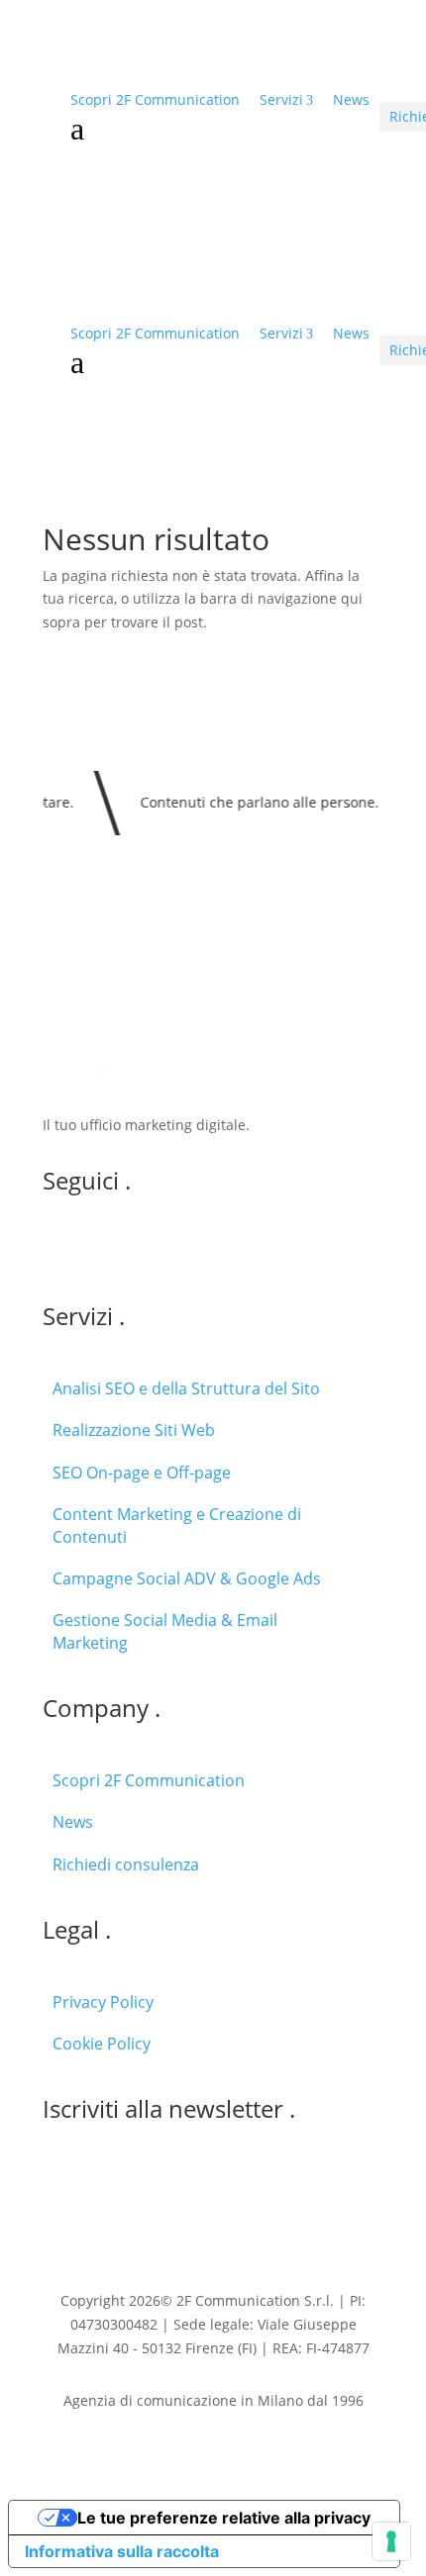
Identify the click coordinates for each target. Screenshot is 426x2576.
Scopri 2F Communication (155, 99)
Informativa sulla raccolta (122, 2551)
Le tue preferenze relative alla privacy (224, 2518)
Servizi (281, 99)
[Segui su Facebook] (138, 1248)
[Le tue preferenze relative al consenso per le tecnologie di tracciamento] (391, 2541)
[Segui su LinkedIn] (58, 1248)
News (351, 99)
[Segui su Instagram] (98, 1248)
